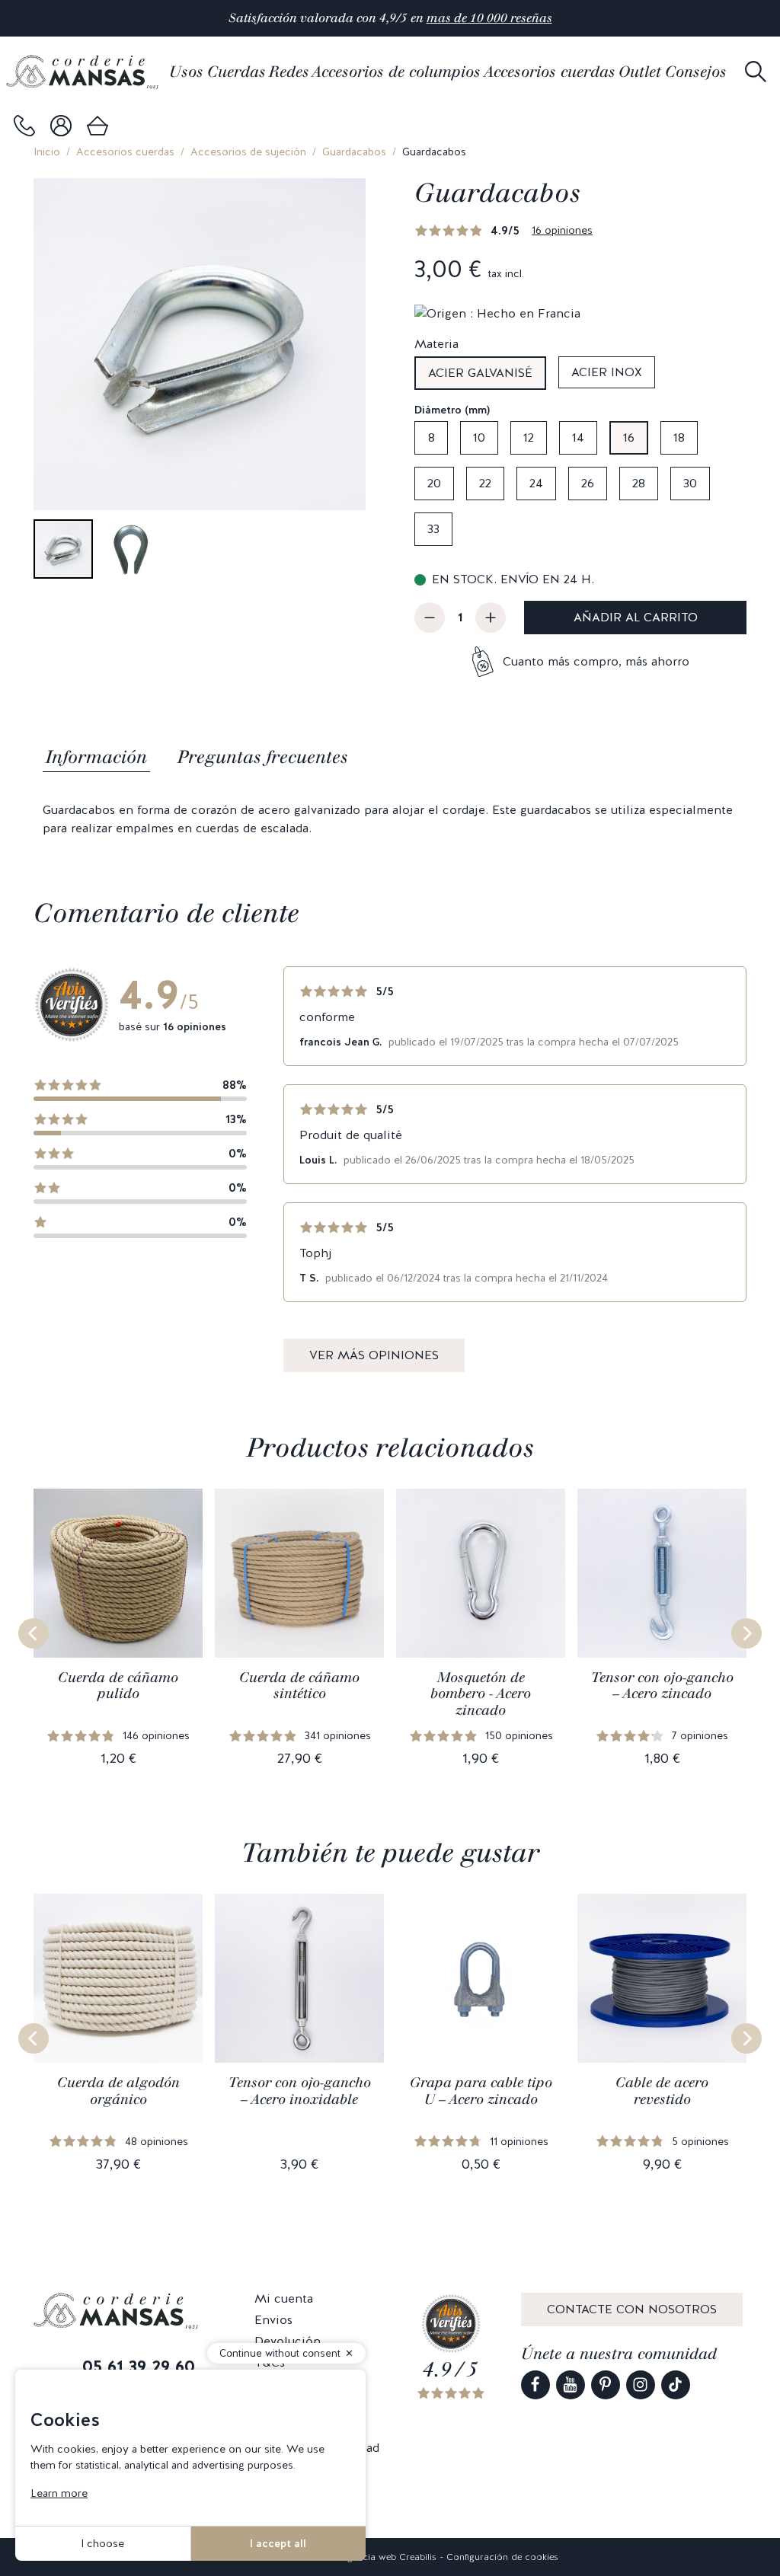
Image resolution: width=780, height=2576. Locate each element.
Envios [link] (273, 2320)
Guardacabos (354, 152)
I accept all (278, 2543)
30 (690, 483)
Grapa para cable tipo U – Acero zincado (481, 2091)
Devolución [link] (288, 2341)
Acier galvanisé (480, 373)
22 (485, 483)
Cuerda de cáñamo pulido (118, 1686)
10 (479, 437)
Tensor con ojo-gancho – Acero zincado (662, 1686)
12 (529, 437)
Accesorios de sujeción (248, 152)
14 (578, 437)
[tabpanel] (390, 819)
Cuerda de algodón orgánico (118, 2091)
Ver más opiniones (374, 1355)
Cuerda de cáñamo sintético (299, 1686)
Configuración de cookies (502, 2557)
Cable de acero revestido (662, 2091)
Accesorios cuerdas (125, 152)
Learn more (59, 2493)
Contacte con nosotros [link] (632, 2309)
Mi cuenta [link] (284, 2298)
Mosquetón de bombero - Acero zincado (481, 1694)
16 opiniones (562, 230)
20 (434, 483)
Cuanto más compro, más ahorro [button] (596, 661)
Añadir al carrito (636, 617)
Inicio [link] (47, 152)
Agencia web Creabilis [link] (389, 2557)
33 (433, 529)
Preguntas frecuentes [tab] (263, 757)
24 (536, 483)
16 (629, 437)
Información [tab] (96, 757)
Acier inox (607, 372)
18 (679, 437)
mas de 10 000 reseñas (489, 18)
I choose (102, 2543)
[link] (24, 126)
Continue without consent (280, 2353)
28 (639, 483)
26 (588, 483)
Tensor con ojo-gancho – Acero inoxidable (300, 2091)
